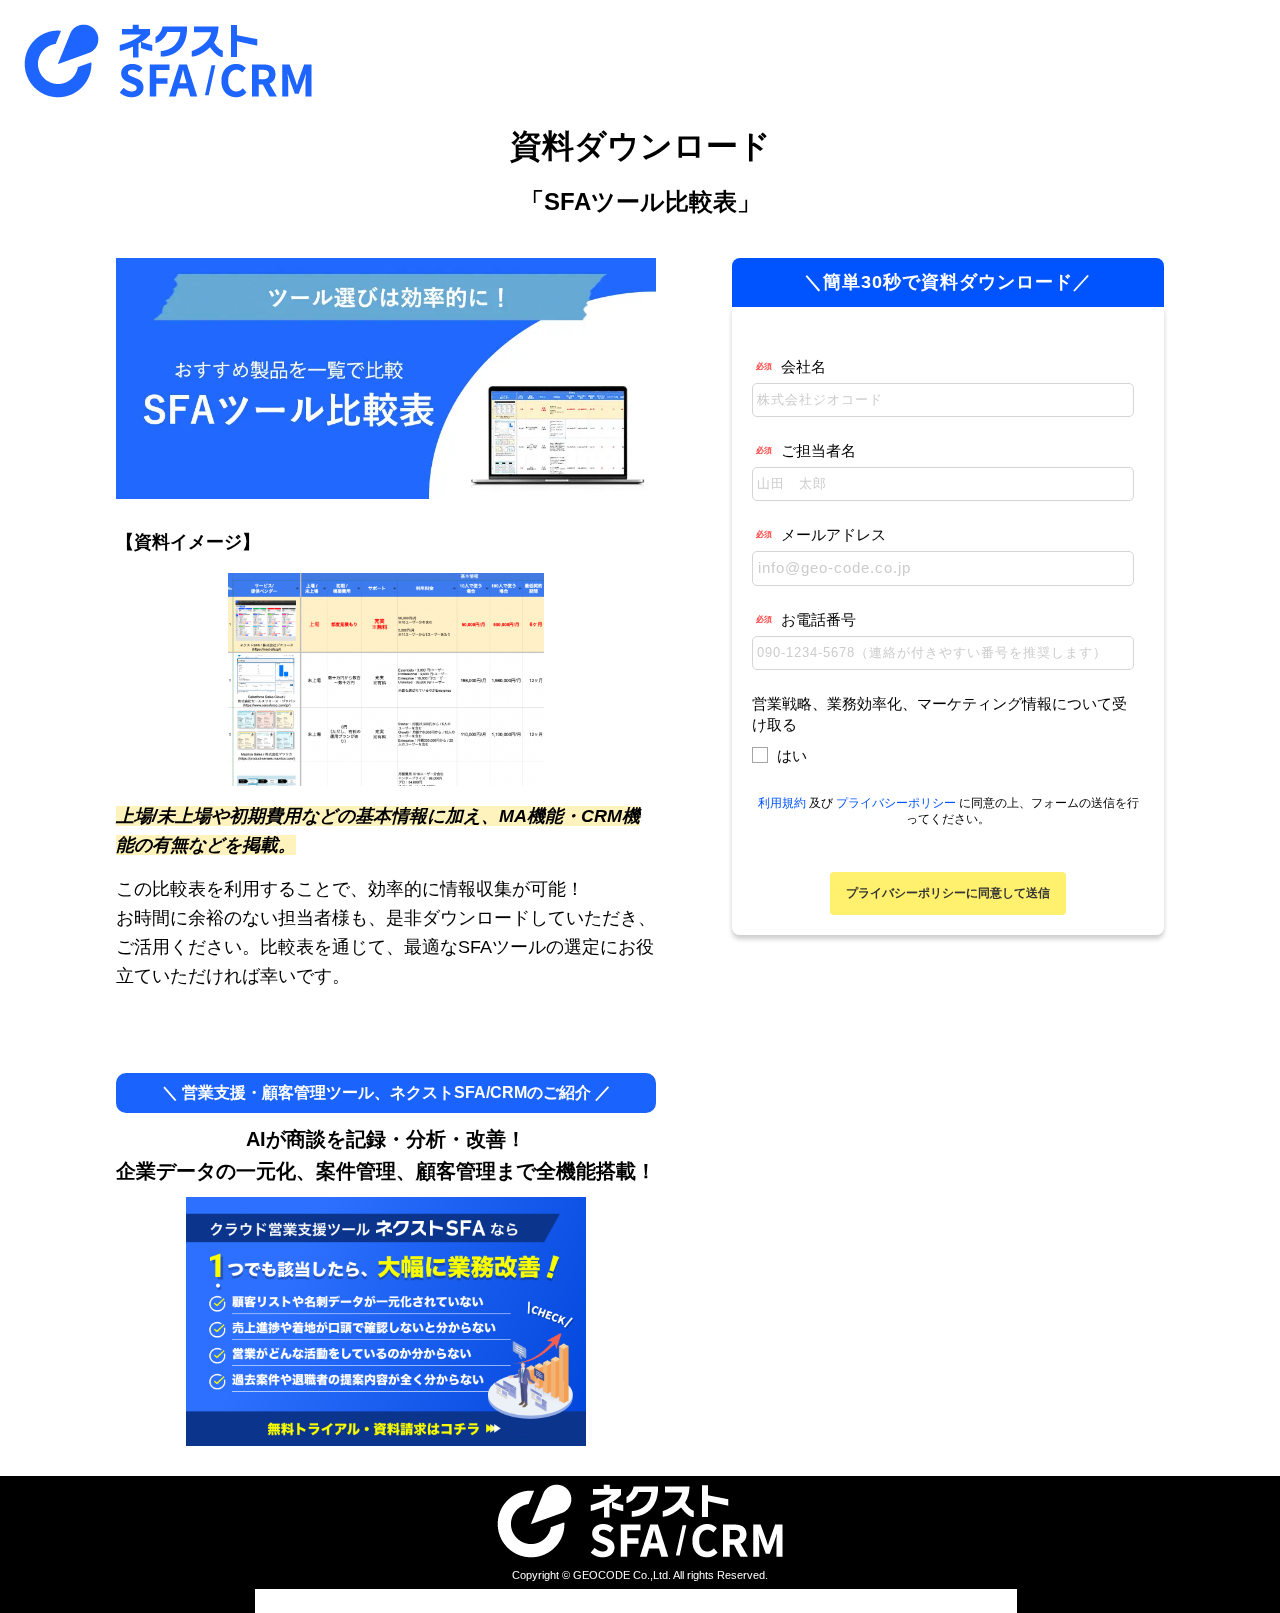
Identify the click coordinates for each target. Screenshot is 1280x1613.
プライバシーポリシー (896, 803)
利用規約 (782, 803)
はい (792, 756)
